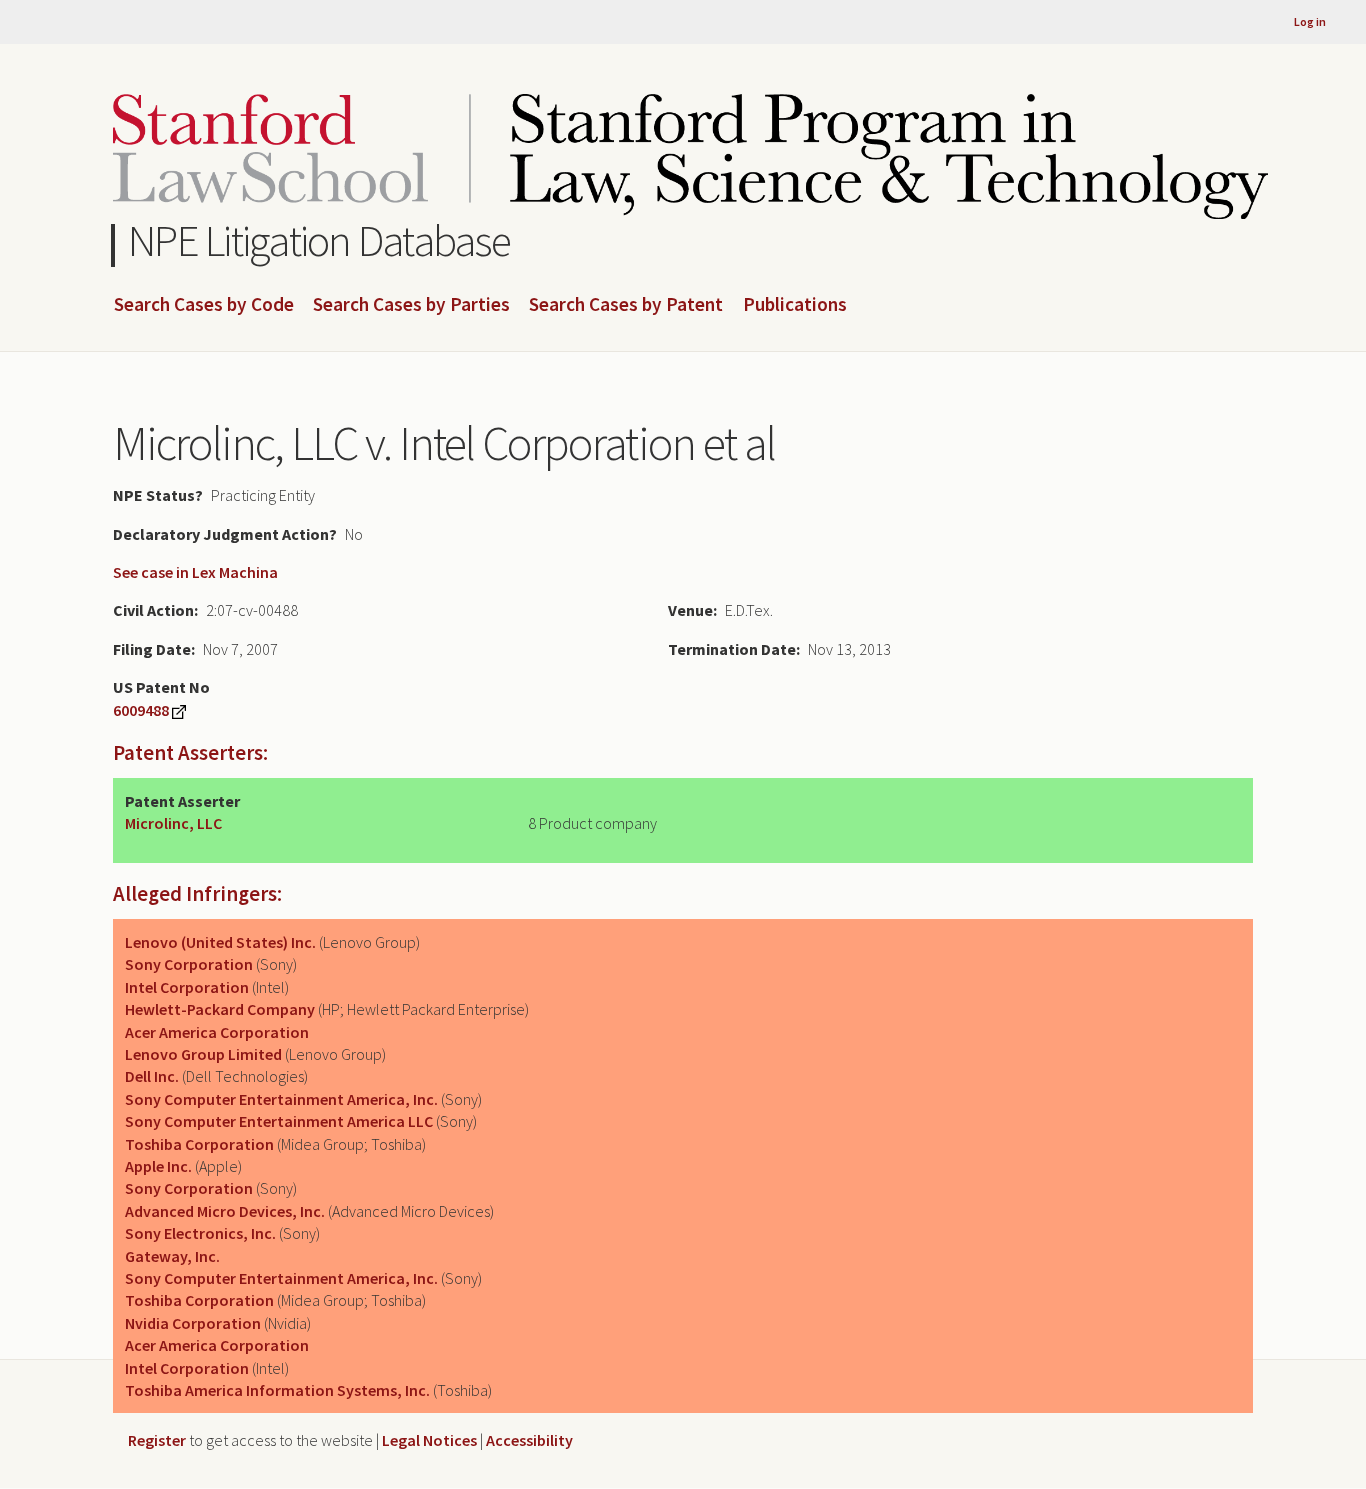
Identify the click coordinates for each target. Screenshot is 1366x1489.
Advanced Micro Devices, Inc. (225, 1211)
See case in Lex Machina (195, 572)
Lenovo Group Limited (203, 1054)
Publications (795, 305)
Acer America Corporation (217, 1032)
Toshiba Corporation (199, 1144)
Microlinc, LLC (173, 823)
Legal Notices (429, 1440)
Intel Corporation (187, 987)
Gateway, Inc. (172, 1256)
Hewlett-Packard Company (220, 1009)
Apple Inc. (158, 1166)
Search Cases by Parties (411, 305)
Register (157, 1440)
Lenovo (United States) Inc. (220, 942)
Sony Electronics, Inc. (200, 1233)
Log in (1310, 21)
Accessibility (529, 1440)
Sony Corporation (189, 964)
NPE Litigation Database (319, 240)
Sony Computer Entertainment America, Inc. (281, 1099)
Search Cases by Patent (626, 305)
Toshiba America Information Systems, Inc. (277, 1390)
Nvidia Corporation (193, 1323)
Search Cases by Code (204, 305)
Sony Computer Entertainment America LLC (279, 1121)
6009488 (141, 710)
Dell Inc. (152, 1076)
